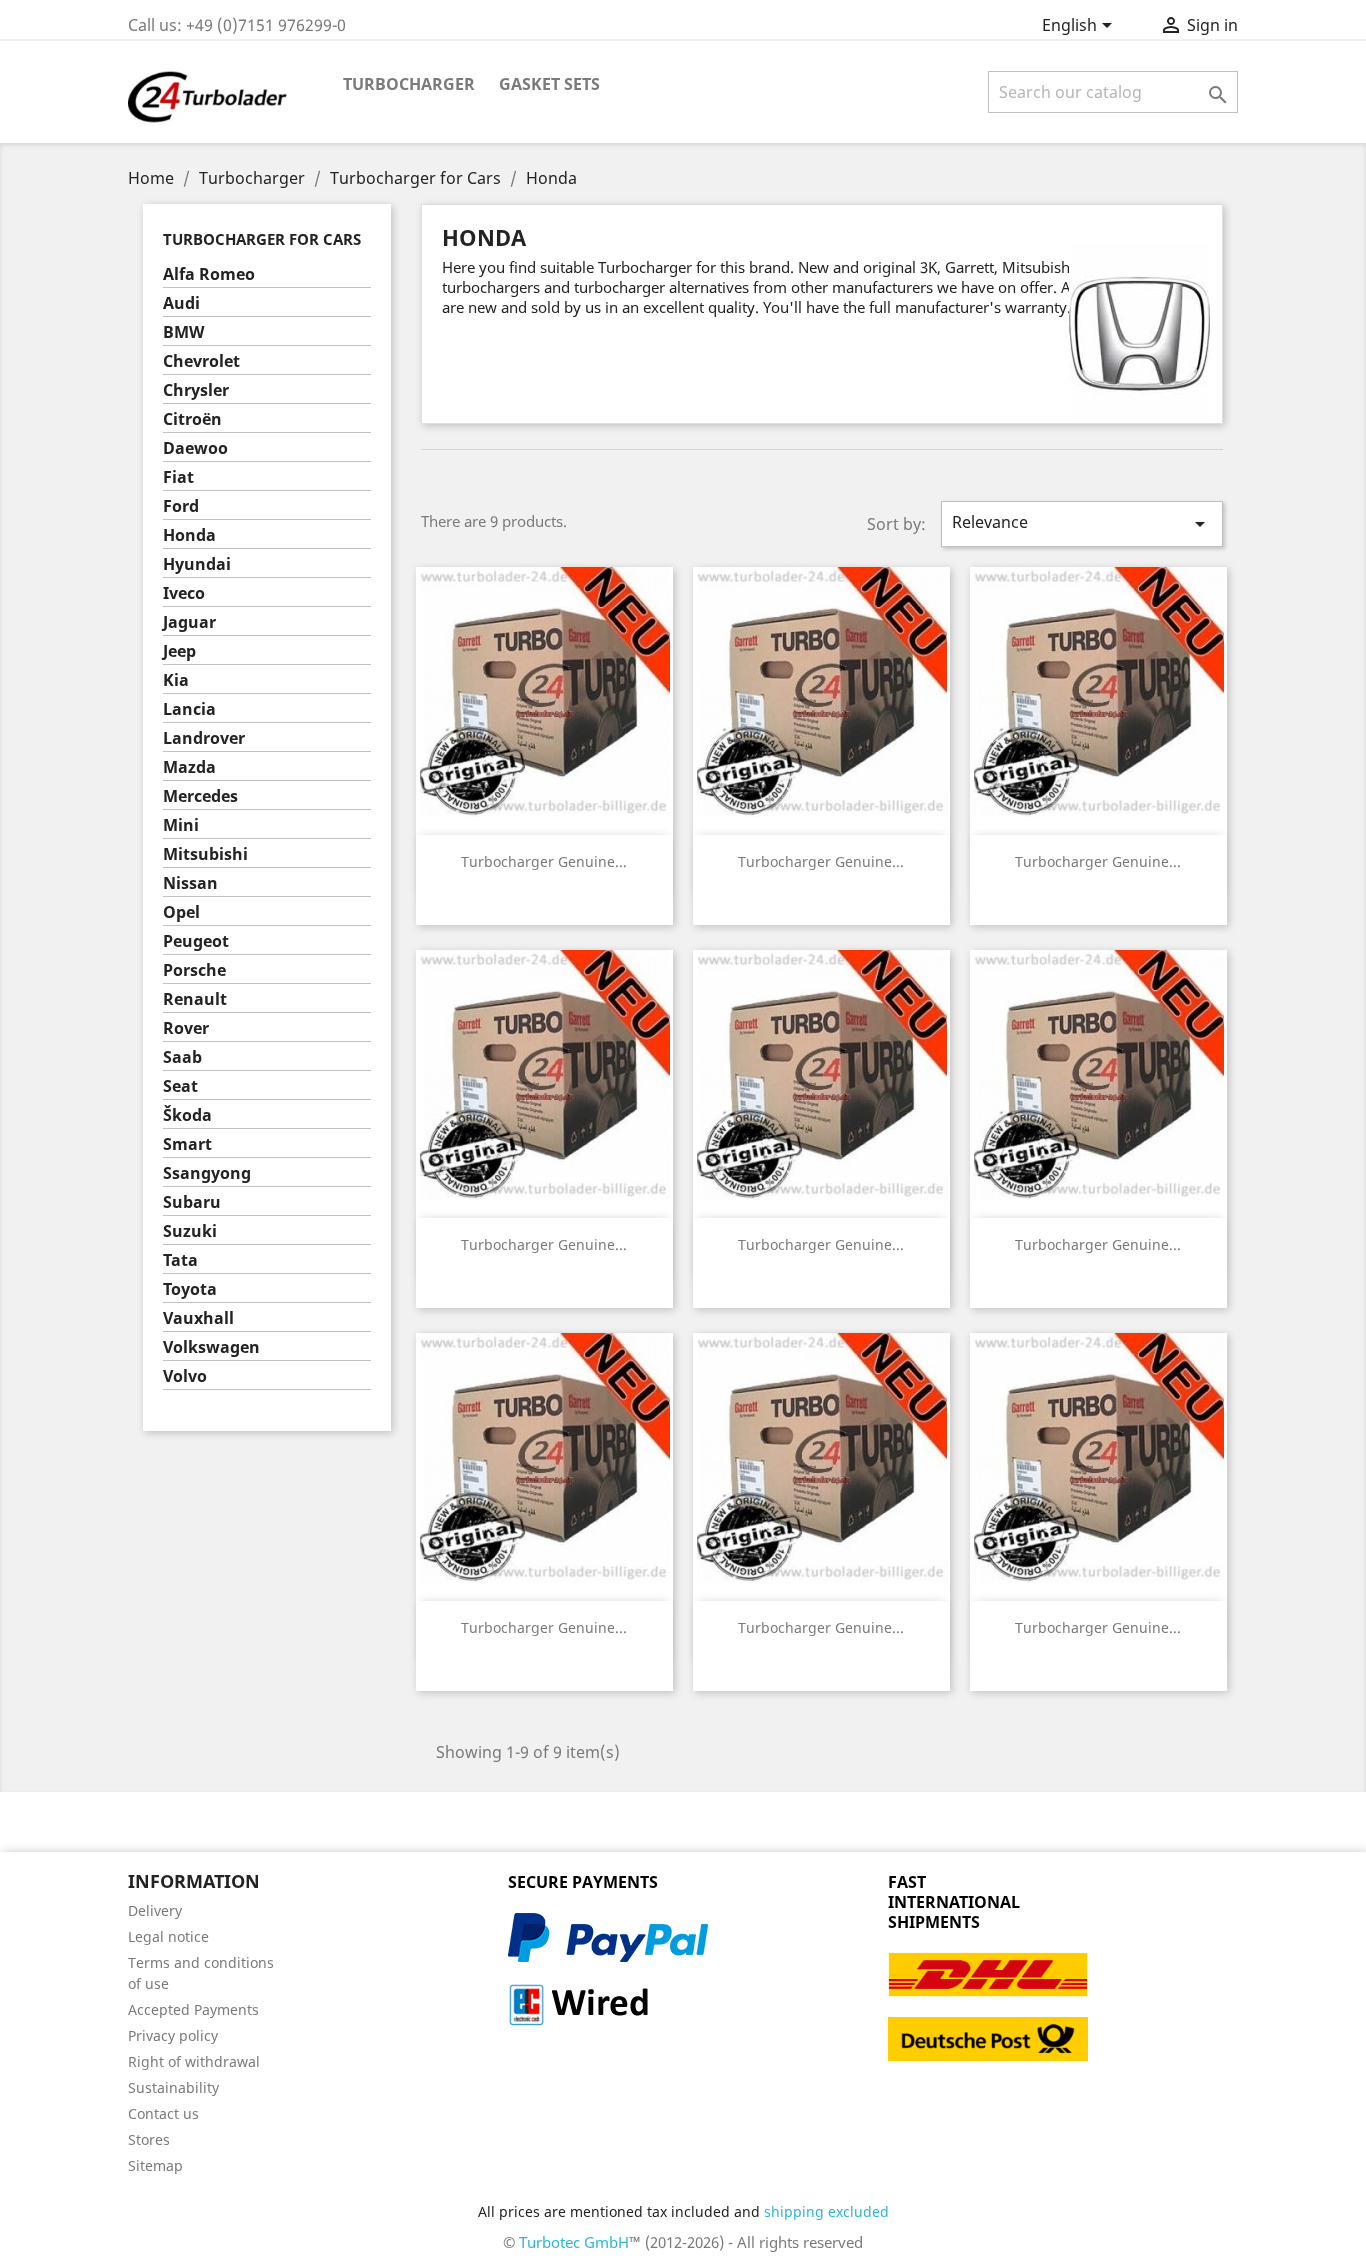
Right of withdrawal (194, 2061)
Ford (181, 506)
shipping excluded (826, 2211)
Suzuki (190, 1231)
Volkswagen (211, 1347)
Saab (182, 1057)
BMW (183, 332)
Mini (181, 825)
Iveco (184, 593)
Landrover (204, 738)
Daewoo (195, 448)
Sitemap (155, 2165)
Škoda (187, 1115)
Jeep (179, 651)
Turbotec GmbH (574, 2242)
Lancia (189, 709)
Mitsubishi (205, 854)
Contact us (163, 2113)
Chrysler (196, 390)
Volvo (185, 1376)
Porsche (194, 970)
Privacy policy (173, 2035)
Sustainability (173, 2087)
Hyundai (197, 564)
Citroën (192, 419)
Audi (181, 303)
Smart (187, 1144)
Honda (189, 535)
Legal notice (168, 1936)
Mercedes (200, 796)
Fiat (178, 477)
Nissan (190, 883)
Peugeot (196, 941)
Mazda (189, 767)
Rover (186, 1028)
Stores (149, 2139)
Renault (195, 999)
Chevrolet (201, 361)
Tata (180, 1260)
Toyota (190, 1289)
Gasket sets (549, 84)
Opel (181, 912)
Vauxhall (198, 1318)
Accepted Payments (193, 2009)
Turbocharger (409, 84)
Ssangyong (207, 1173)
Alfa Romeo (209, 274)
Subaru (192, 1202)
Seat (180, 1086)
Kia (176, 680)
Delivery (155, 1910)
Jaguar (189, 622)
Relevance (1082, 523)
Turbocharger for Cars (262, 239)
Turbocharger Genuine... (544, 861)
